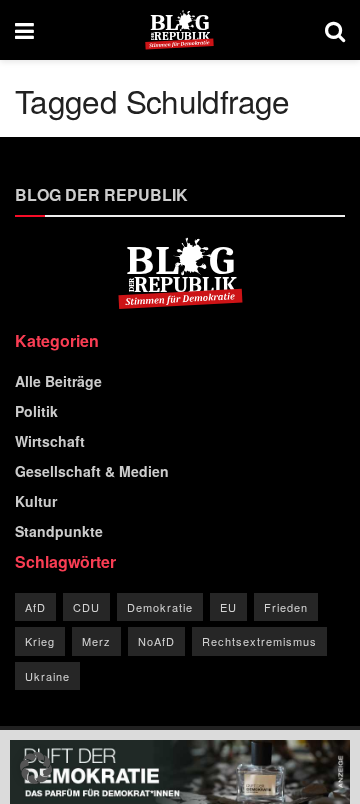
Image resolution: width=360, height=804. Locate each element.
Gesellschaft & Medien (92, 471)
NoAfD (156, 641)
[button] (36, 768)
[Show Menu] (24, 30)
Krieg (40, 641)
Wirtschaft (50, 441)
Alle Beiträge (58, 381)
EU (228, 607)
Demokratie (160, 607)
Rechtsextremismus (259, 641)
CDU (86, 607)
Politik (36, 411)
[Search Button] (335, 30)
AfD (35, 607)
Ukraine (47, 676)
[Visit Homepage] (179, 30)
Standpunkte (59, 531)
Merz (96, 641)
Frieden (286, 607)
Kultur (36, 501)
